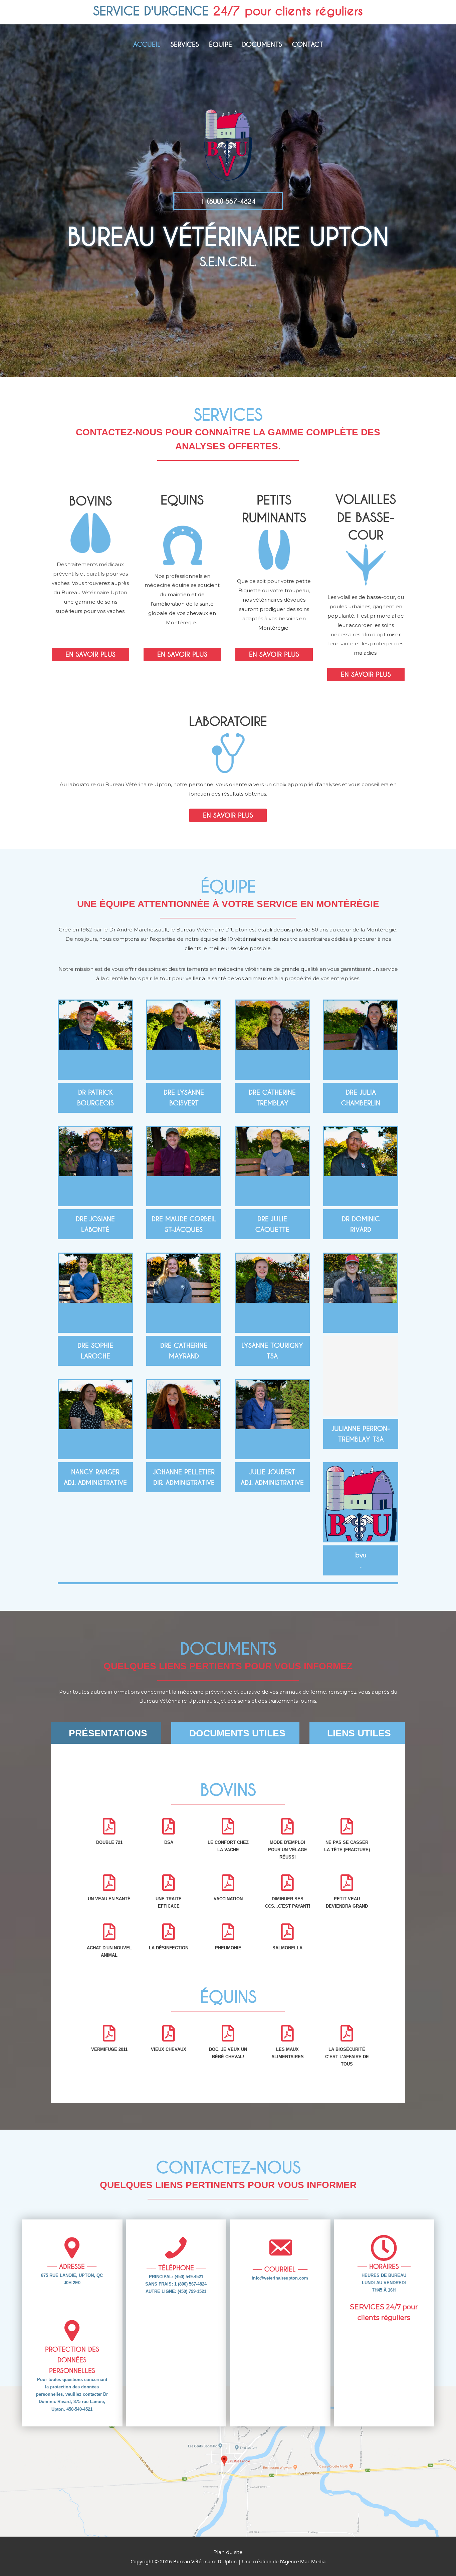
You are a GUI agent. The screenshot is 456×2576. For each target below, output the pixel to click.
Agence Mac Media (304, 2561)
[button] (228, 201)
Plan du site (228, 2552)
